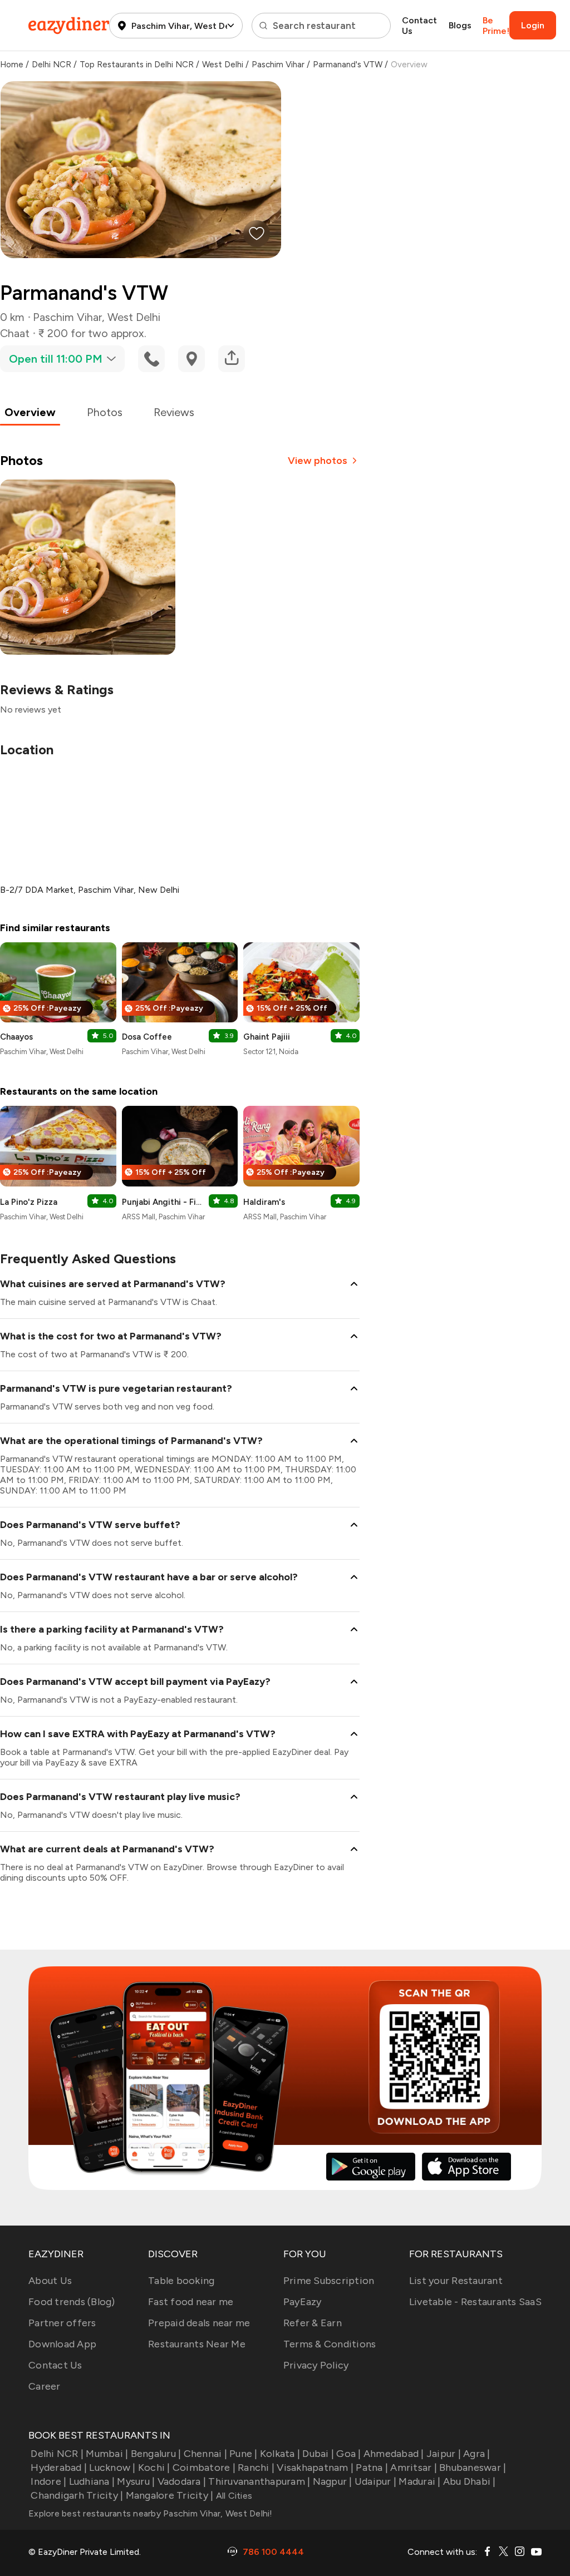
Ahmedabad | (394, 2454)
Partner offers (62, 2323)
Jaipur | (444, 2454)
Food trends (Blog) (72, 2302)
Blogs (460, 25)
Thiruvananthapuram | (259, 2481)
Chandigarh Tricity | (77, 2495)
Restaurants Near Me (197, 2344)
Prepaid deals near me (199, 2323)
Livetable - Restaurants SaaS (475, 2302)
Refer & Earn (313, 2323)
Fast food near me (191, 2302)
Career (45, 2386)
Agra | (477, 2454)
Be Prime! (496, 26)
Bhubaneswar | (473, 2468)
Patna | (372, 2468)
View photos (318, 461)
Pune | (244, 2454)
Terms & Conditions (330, 2344)
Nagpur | (332, 2481)
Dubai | (318, 2454)
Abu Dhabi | (470, 2481)
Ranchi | (256, 2468)
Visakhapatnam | (315, 2468)
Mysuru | (136, 2481)
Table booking (181, 2281)
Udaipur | (375, 2481)
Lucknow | (112, 2468)
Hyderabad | (59, 2468)
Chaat (15, 333)
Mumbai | (107, 2454)
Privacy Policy (316, 2365)
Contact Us (419, 26)
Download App (62, 2344)
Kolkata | (280, 2454)
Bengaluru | (156, 2454)
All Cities (233, 2496)
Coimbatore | (204, 2468)
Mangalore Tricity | (169, 2495)
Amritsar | (414, 2468)
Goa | (348, 2454)
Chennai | (205, 2454)
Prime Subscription (329, 2281)
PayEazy (303, 2302)
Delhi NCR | (57, 2454)
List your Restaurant (456, 2281)
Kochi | (154, 2468)
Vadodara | (182, 2481)
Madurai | (419, 2481)
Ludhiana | (92, 2481)
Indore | (48, 2481)
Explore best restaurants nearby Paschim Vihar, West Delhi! (151, 2513)
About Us (50, 2281)
